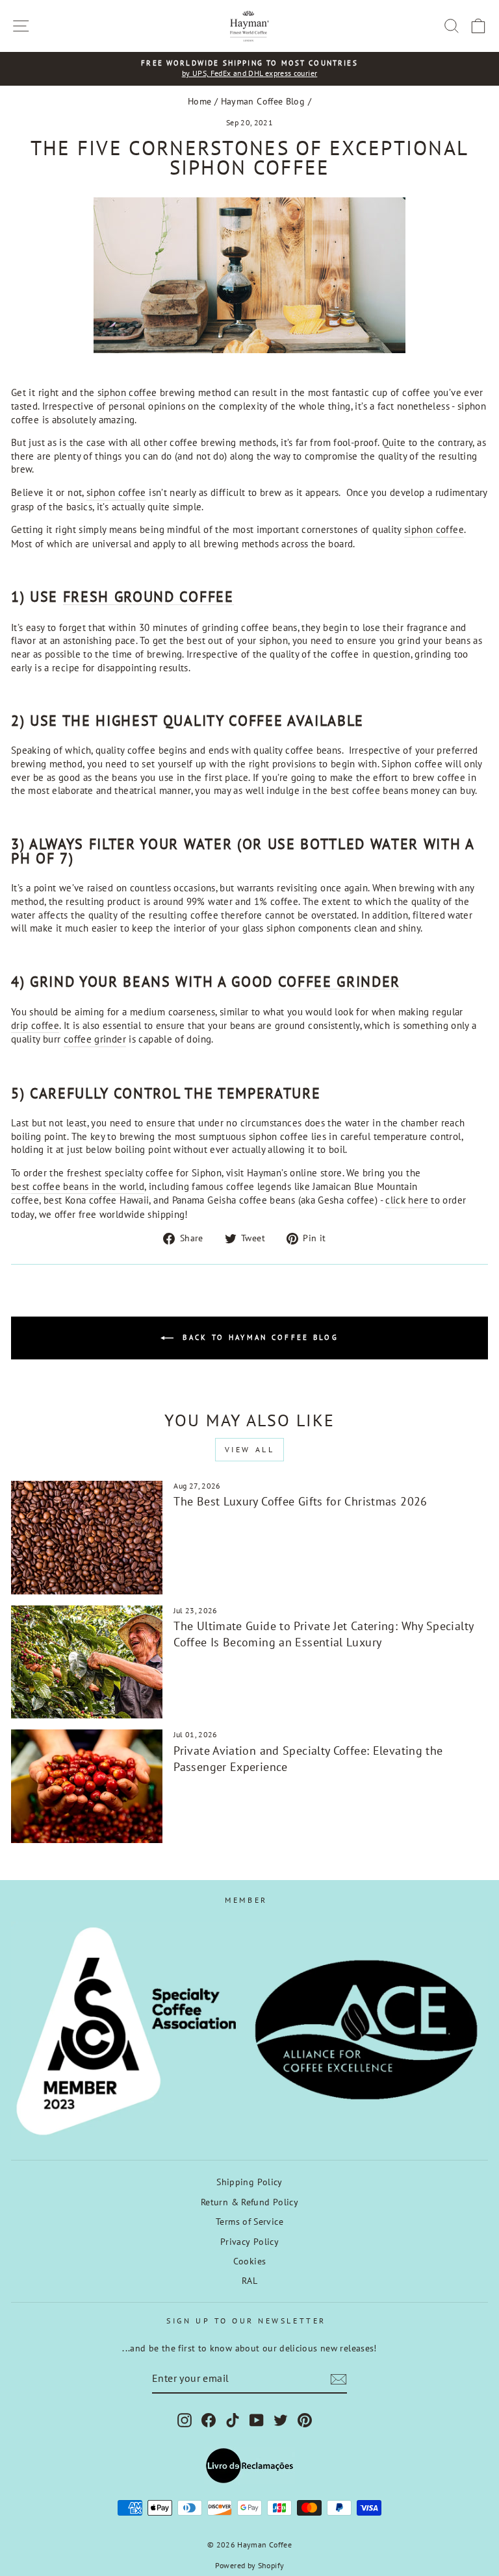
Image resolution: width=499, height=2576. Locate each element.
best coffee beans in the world (78, 1186)
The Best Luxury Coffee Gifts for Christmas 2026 (300, 1501)
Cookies (250, 2261)
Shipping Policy (249, 2182)
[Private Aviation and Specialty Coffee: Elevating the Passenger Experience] (87, 1786)
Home (199, 101)
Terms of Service (249, 2222)
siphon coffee (127, 392)
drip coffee (35, 1025)
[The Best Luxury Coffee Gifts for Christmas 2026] (87, 1538)
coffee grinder (339, 982)
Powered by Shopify (250, 2565)
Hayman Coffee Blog (263, 101)
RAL (249, 2281)
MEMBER (246, 1900)
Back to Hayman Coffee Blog (259, 1337)
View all (250, 1449)
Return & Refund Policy (249, 2202)
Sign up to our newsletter (246, 2321)
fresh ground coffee (148, 597)
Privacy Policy (249, 2242)
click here (407, 1200)
